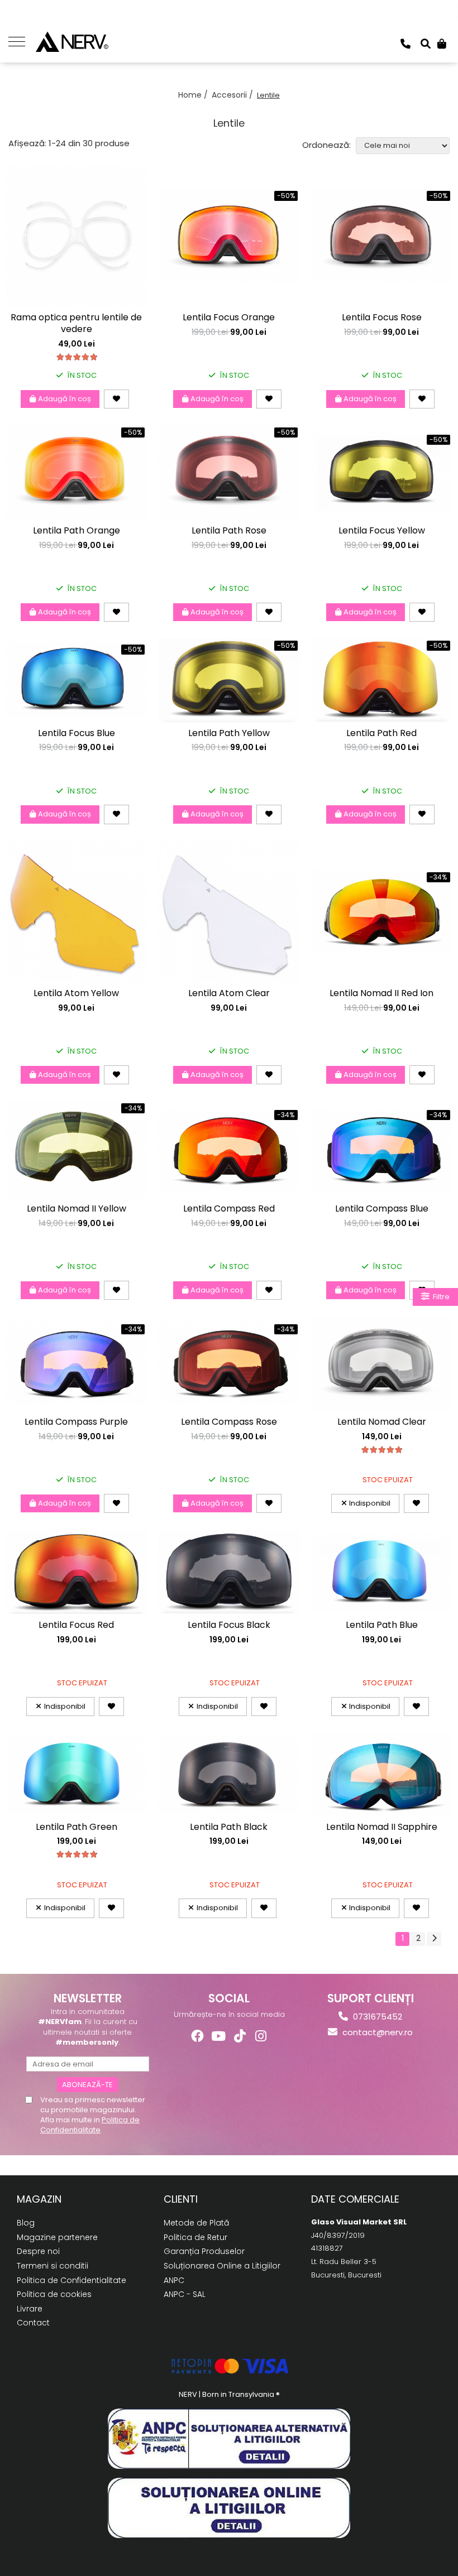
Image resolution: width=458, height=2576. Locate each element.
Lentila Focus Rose (382, 318)
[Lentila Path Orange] (76, 472)
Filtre (440, 1297)
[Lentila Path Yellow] (229, 680)
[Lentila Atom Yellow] (76, 912)
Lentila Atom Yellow (76, 994)
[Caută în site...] (426, 44)
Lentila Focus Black (229, 1625)
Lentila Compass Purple (76, 1422)
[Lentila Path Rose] (229, 472)
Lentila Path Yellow (229, 734)
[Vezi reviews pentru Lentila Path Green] (77, 1854)
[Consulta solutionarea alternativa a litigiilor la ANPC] (229, 2439)
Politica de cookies (54, 2294)
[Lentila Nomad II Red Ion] (382, 912)
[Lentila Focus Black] (229, 1572)
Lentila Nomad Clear (382, 1422)
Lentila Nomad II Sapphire (382, 1827)
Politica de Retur (195, 2237)
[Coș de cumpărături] (442, 44)
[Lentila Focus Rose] (382, 236)
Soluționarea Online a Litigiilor (222, 2266)
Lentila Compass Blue (382, 1209)
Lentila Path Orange (77, 531)
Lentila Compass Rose (229, 1422)
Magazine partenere (57, 2237)
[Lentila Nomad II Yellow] (76, 1149)
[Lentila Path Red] (382, 680)
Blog (26, 2223)
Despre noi (38, 2251)
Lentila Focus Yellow (382, 531)
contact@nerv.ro (376, 2032)
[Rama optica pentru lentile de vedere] (76, 236)
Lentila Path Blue (382, 1625)
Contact (33, 2323)
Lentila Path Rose (229, 531)
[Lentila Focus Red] (76, 1572)
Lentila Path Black (229, 1827)
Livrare (30, 2309)
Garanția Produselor (204, 2251)
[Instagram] (261, 2036)
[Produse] (21, 41)
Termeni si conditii (53, 2266)
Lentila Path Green (77, 1827)
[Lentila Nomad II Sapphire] (382, 1774)
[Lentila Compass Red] (229, 1149)
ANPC (174, 2280)
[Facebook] (197, 2036)
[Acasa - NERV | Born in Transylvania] (89, 42)
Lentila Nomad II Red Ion (381, 994)
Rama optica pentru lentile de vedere (76, 324)
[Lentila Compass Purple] (76, 1364)
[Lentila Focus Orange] (229, 236)
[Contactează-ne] (405, 44)
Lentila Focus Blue (77, 734)
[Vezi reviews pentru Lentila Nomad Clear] (381, 1450)
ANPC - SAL (185, 2294)
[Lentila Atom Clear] (229, 912)
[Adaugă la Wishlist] (116, 399)
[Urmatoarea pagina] (434, 1939)
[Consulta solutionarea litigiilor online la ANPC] (229, 2508)
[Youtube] (219, 2036)
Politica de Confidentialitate (90, 2125)
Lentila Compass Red (229, 1209)
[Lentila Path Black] (229, 1774)
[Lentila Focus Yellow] (382, 472)
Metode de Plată (196, 2223)
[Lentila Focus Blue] (76, 680)
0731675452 (376, 2017)
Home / (194, 95)
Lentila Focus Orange (229, 318)
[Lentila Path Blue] (382, 1572)
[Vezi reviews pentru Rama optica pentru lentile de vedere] (77, 357)
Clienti (181, 2199)
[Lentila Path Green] (76, 1774)
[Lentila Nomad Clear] (382, 1364)
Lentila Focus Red (76, 1625)
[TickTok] (240, 2036)
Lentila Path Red (381, 734)
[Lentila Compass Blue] (382, 1149)
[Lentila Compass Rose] (229, 1364)
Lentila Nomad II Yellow (77, 1209)
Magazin (39, 2199)
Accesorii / (233, 95)
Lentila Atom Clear (229, 994)
